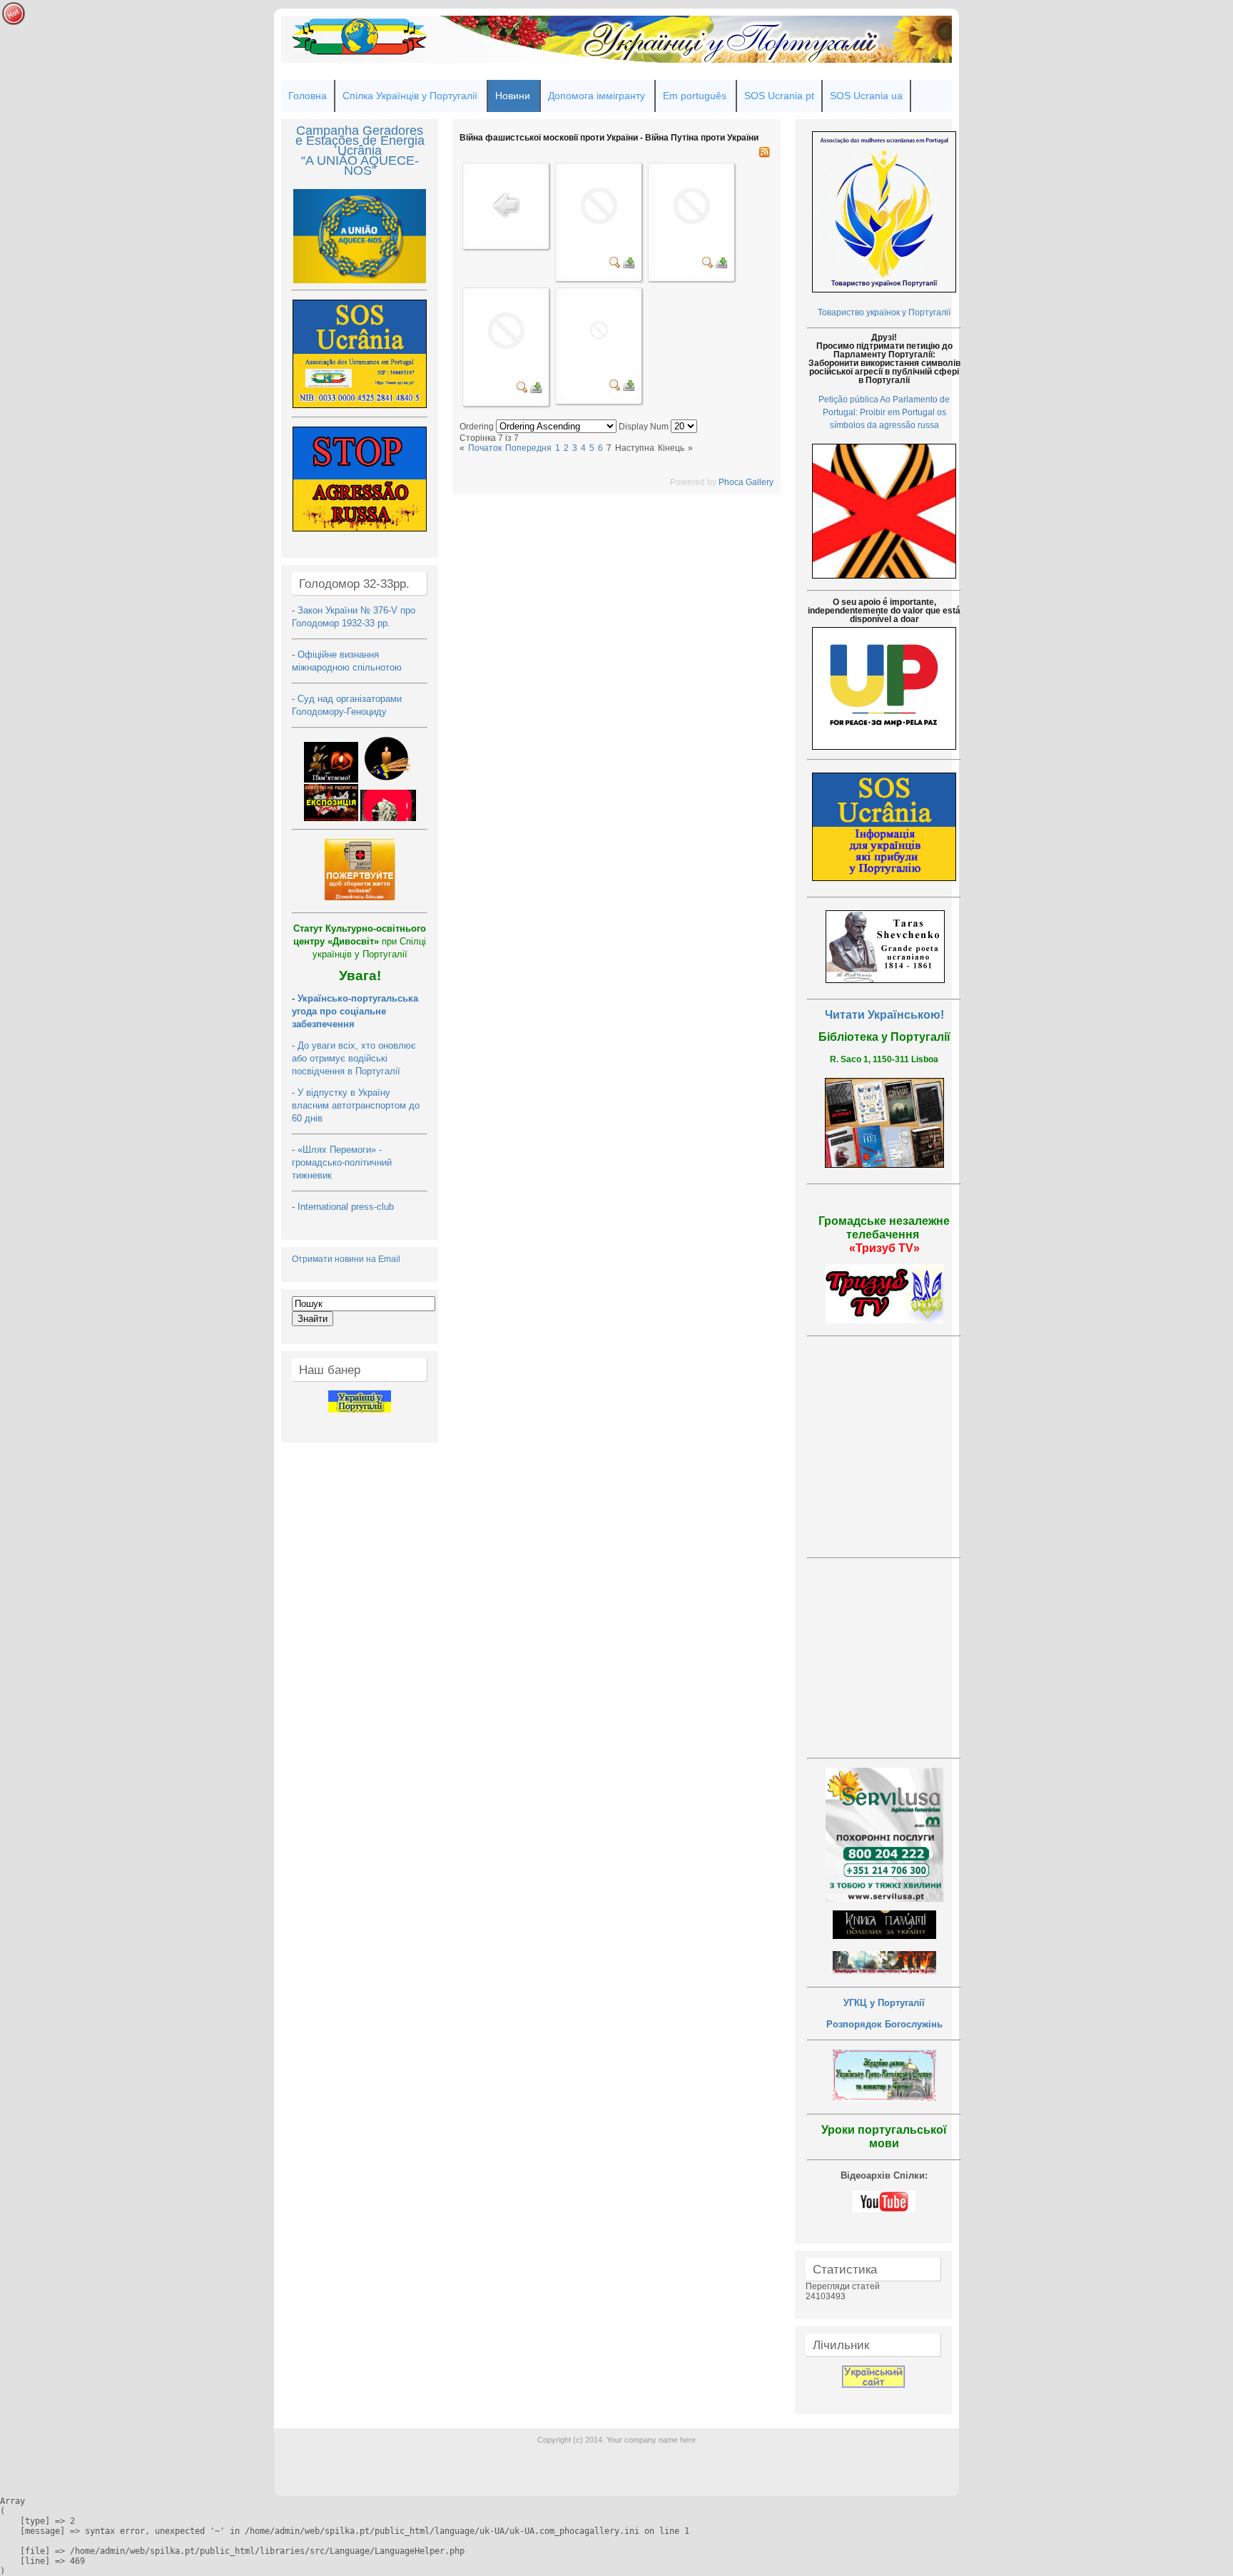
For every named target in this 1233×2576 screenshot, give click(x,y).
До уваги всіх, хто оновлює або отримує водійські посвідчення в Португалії (354, 1058)
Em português (695, 96)
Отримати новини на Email (346, 1259)
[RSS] (764, 155)
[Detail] (615, 265)
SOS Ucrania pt (779, 96)
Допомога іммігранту (597, 96)
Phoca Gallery (746, 482)
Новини (513, 96)
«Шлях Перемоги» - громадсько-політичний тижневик (342, 1162)
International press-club (347, 1207)
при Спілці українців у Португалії (360, 941)
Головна (308, 96)
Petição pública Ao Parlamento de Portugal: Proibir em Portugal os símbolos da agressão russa (884, 412)
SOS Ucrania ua (866, 96)
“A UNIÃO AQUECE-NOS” (360, 166)
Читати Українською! (884, 1015)
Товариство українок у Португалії (884, 312)
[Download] (629, 265)
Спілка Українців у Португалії (410, 96)
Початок (485, 448)
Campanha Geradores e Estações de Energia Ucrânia (360, 141)
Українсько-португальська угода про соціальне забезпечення (355, 1011)
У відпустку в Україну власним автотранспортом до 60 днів (356, 1105)
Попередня (528, 448)
